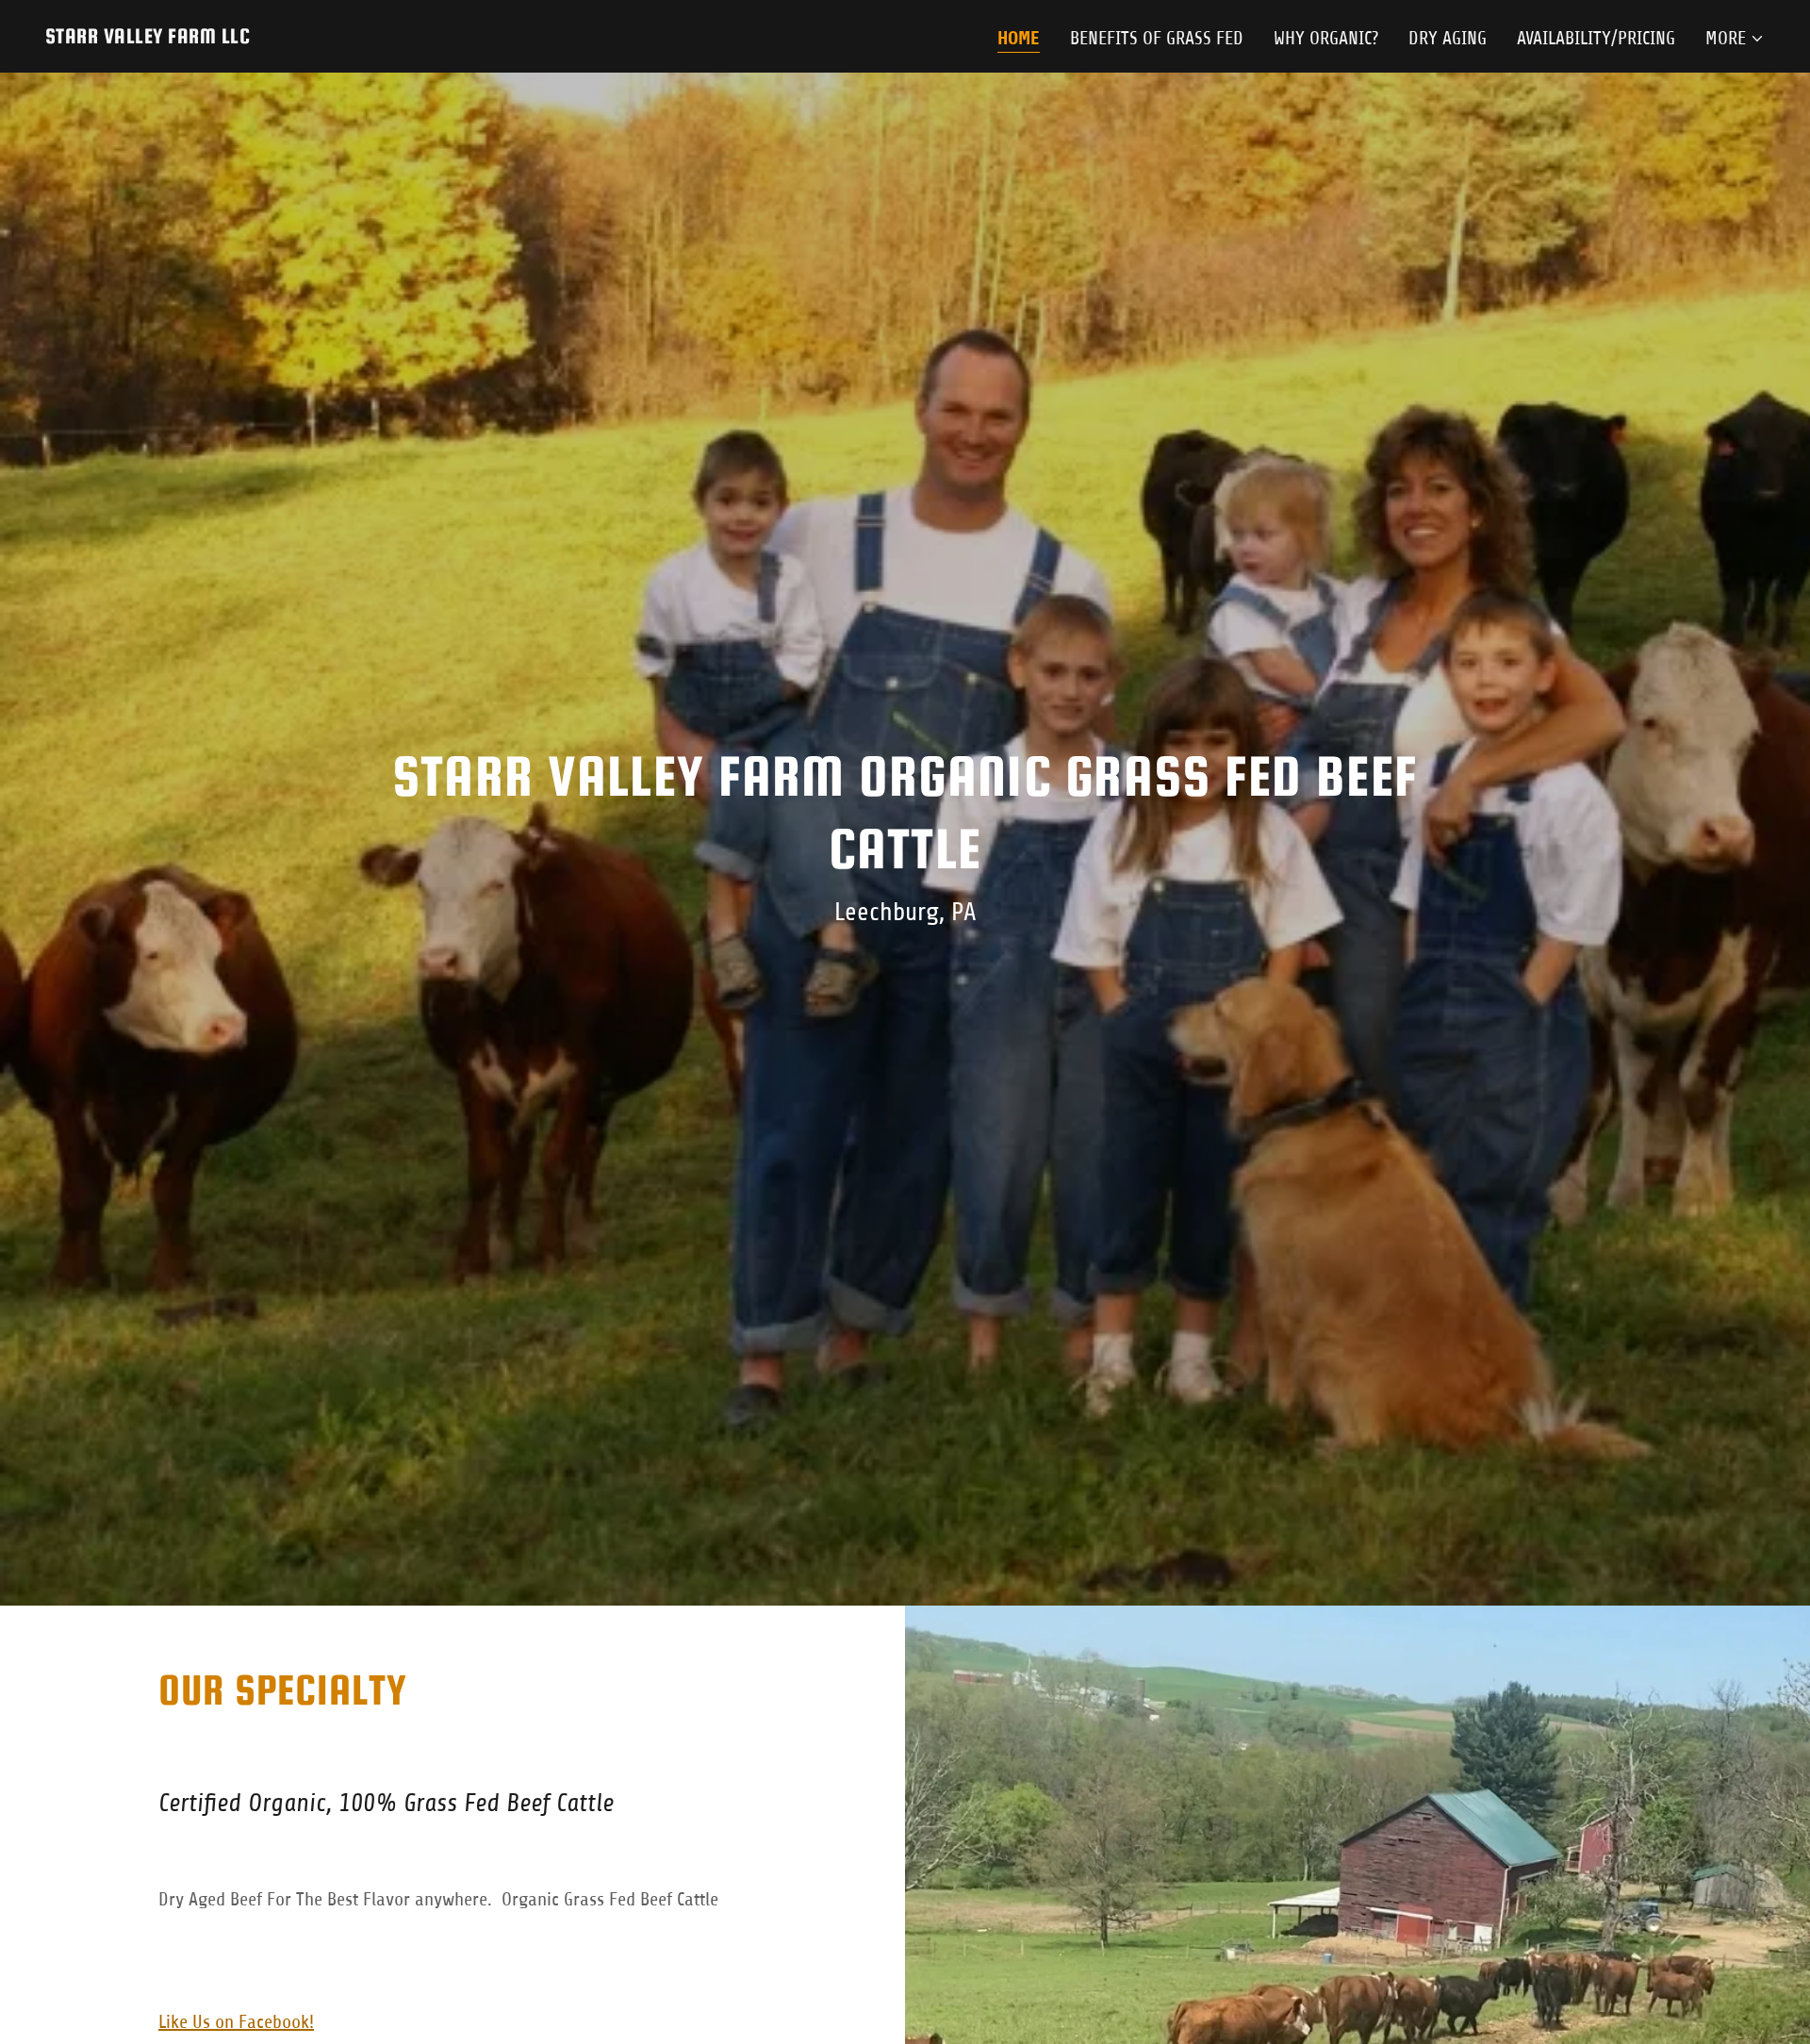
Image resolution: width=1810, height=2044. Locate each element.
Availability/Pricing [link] (1596, 38)
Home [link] (1019, 38)
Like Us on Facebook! (236, 2022)
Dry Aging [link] (1448, 38)
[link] (148, 37)
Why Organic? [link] (1326, 38)
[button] (1735, 39)
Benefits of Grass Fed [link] (1157, 38)
